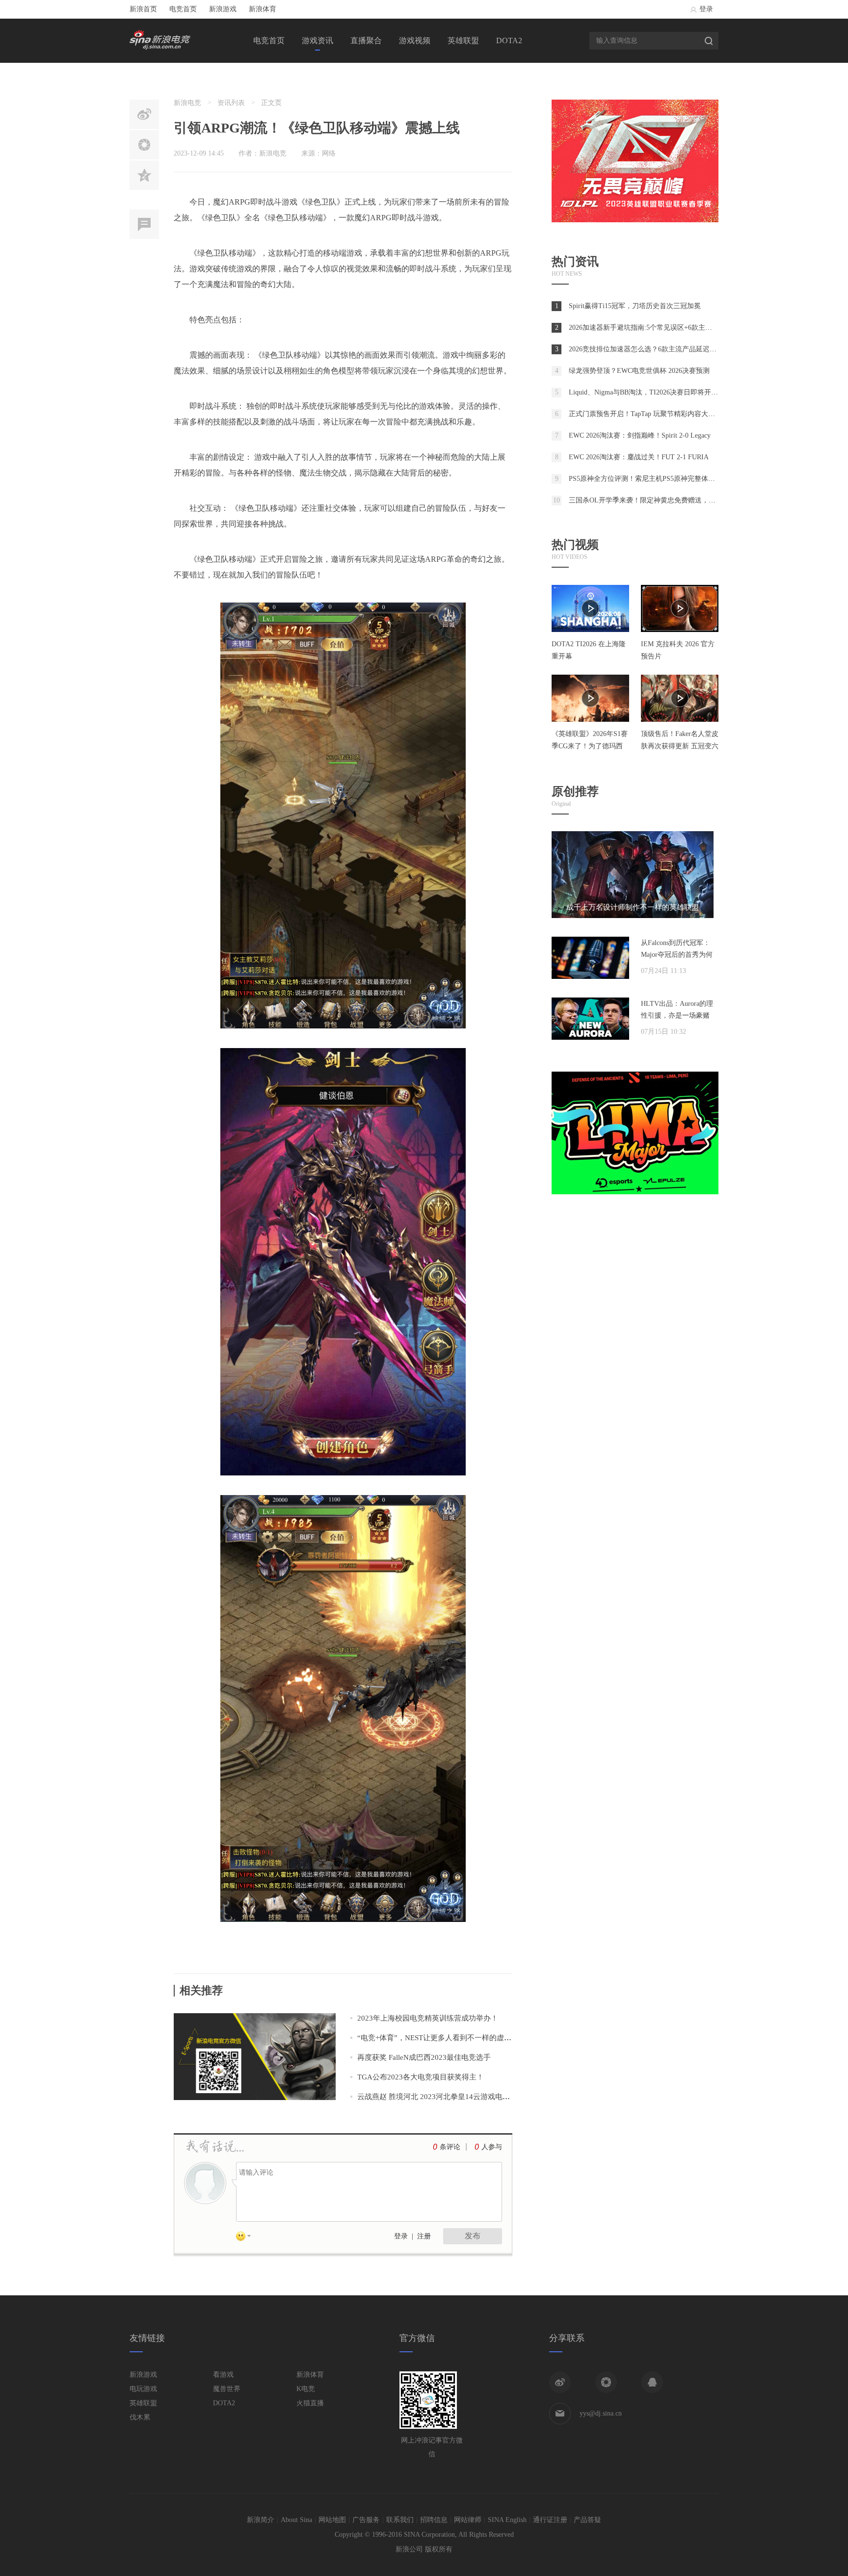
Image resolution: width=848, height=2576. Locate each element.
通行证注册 (550, 2520)
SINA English (507, 2520)
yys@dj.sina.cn (601, 2413)
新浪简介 (261, 2520)
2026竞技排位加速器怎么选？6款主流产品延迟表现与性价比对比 (667, 349)
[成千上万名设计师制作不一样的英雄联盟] (633, 916)
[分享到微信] (606, 2382)
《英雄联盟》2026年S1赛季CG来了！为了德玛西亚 (590, 746)
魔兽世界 (227, 2389)
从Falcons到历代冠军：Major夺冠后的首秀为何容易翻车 (677, 955)
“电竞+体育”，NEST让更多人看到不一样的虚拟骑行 (442, 2038)
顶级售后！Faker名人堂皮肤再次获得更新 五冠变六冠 (680, 746)
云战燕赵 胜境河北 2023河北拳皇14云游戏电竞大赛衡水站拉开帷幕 (467, 2097)
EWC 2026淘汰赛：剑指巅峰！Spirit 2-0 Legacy (640, 435)
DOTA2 (509, 40)
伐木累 (140, 2417)
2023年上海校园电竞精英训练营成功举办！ (428, 2018)
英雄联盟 (463, 40)
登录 (706, 9)
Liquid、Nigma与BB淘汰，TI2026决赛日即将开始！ (647, 392)
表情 (247, 2238)
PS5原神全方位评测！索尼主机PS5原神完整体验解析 (649, 479)
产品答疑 (587, 2520)
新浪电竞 (187, 103)
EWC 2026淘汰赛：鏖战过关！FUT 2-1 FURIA (639, 457)
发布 (473, 2236)
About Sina (296, 2520)
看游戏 (223, 2375)
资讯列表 (231, 103)
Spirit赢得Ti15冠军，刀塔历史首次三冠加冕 (635, 306)
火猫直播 (310, 2403)
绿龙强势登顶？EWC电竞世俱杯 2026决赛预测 (639, 371)
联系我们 (400, 2520)
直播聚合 (366, 40)
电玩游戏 (143, 2389)
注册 (424, 2236)
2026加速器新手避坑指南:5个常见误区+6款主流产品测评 (654, 328)
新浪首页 (143, 9)
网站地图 (332, 2520)
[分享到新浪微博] (560, 2382)
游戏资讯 (318, 40)
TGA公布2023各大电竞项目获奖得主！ (421, 2077)
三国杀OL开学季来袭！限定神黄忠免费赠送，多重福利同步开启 (666, 500)
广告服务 (366, 2520)
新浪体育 (263, 9)
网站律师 (468, 2520)
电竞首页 (183, 9)
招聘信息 (434, 2520)
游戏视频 (415, 40)
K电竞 (306, 2389)
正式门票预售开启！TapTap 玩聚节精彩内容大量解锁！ (652, 414)
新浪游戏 (223, 9)
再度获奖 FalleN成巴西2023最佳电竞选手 (424, 2057)
